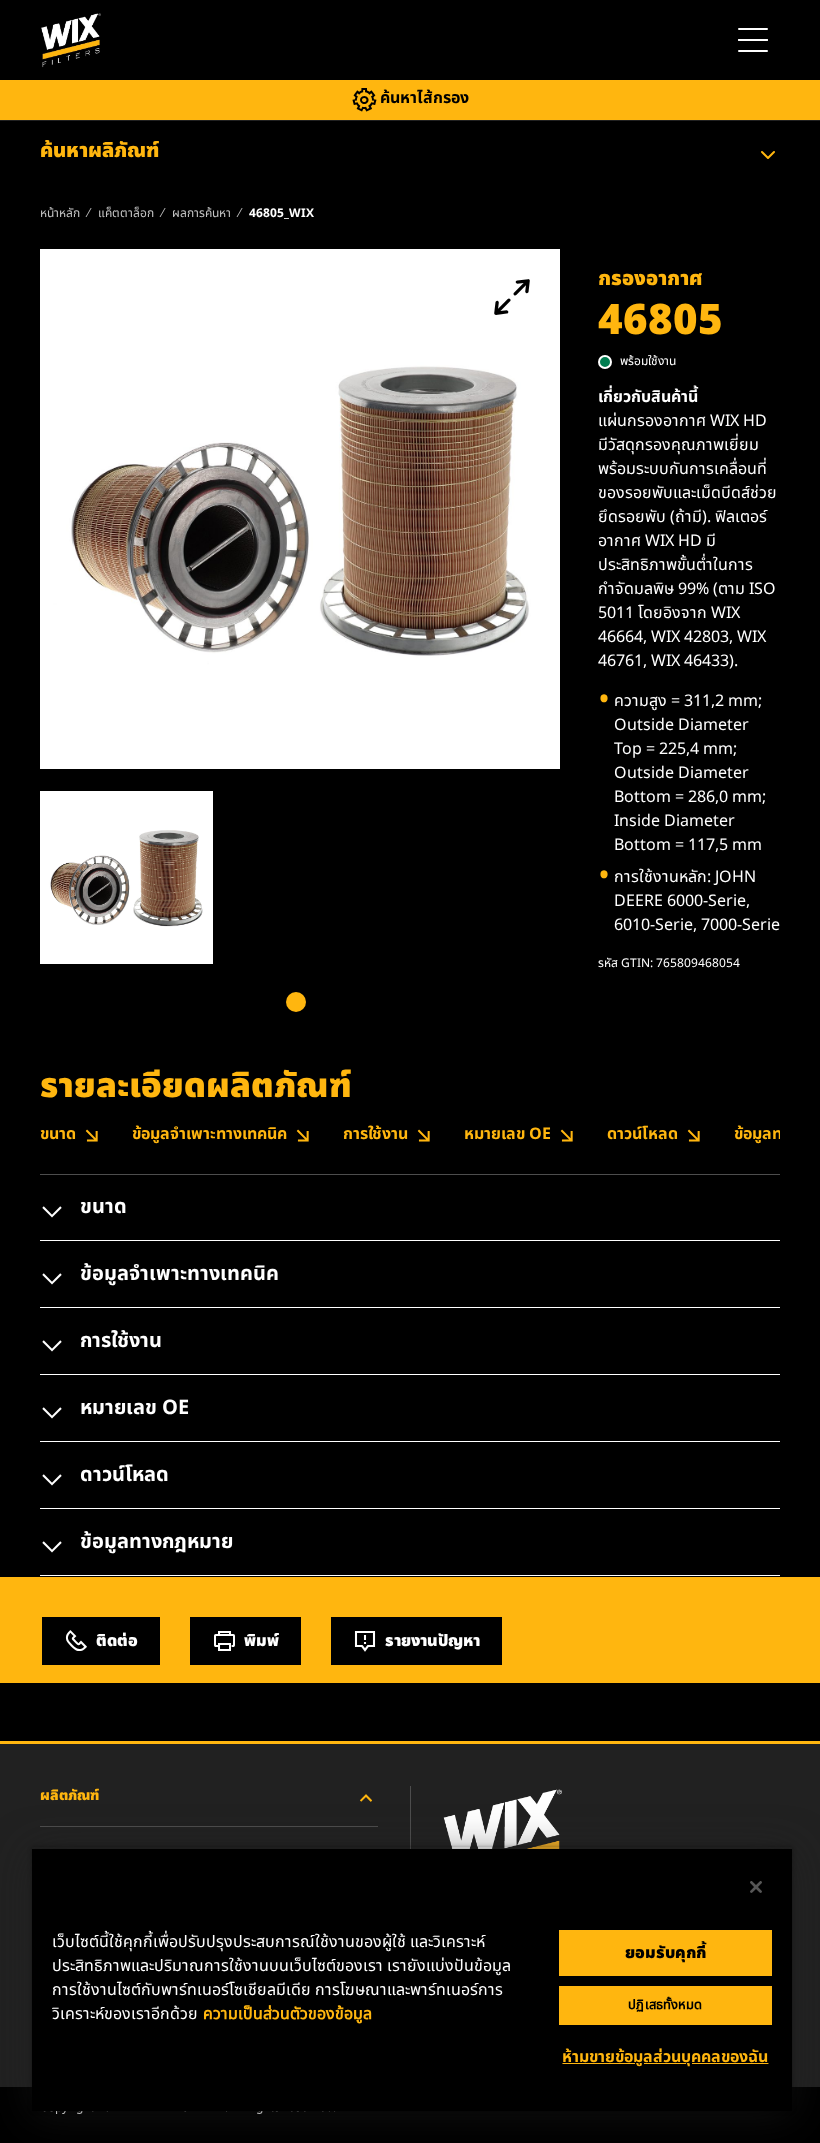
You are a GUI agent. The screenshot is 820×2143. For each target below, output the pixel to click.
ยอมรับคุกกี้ (665, 1953)
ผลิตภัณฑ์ (69, 1796)
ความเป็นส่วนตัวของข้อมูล (287, 2014)
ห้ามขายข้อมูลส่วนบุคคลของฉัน (665, 2057)
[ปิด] (756, 1887)
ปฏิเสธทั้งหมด (665, 2005)
